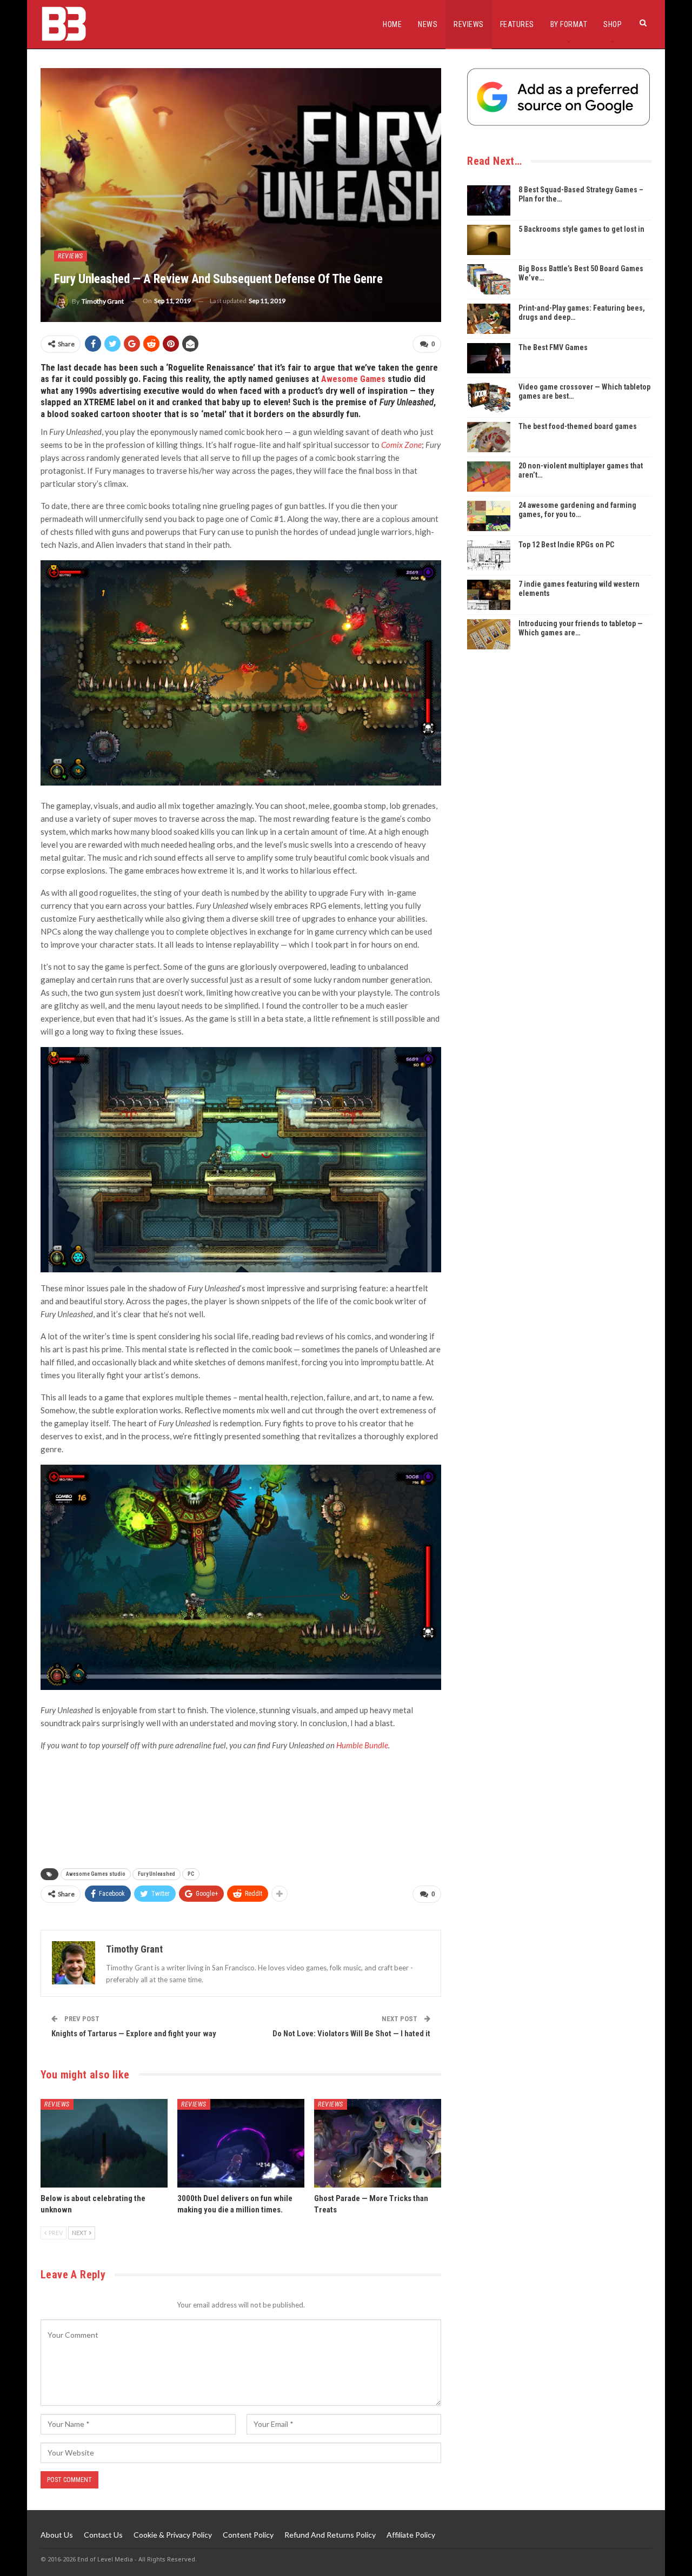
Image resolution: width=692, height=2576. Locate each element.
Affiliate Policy (411, 2535)
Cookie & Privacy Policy (173, 2535)
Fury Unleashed (157, 1874)
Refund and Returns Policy (330, 2535)
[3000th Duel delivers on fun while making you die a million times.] (241, 2144)
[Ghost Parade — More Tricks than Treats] (378, 2144)
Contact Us (103, 2535)
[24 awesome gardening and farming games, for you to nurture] (489, 516)
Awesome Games (353, 379)
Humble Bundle (362, 1745)
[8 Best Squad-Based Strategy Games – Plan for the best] (489, 200)
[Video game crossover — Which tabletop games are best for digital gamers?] (489, 398)
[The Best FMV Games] (489, 358)
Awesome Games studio (96, 1874)
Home (392, 24)
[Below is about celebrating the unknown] (104, 2144)
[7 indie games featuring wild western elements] (489, 595)
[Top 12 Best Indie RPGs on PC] (489, 555)
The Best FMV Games (553, 347)
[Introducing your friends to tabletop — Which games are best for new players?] (489, 634)
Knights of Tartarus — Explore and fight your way (134, 2034)
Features (517, 24)
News (428, 24)
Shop (613, 24)
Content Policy (248, 2535)
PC (191, 1874)
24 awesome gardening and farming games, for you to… (577, 510)
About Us (57, 2535)
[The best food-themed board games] (489, 437)
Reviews (469, 24)
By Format (569, 24)
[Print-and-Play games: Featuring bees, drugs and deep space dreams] (489, 319)
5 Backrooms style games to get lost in (581, 229)
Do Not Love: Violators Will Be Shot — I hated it (351, 2034)
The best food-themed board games (578, 426)
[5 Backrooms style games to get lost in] (489, 240)
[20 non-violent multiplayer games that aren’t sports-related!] (489, 477)
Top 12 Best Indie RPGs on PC (566, 545)
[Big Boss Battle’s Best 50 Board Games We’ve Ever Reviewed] (489, 279)
